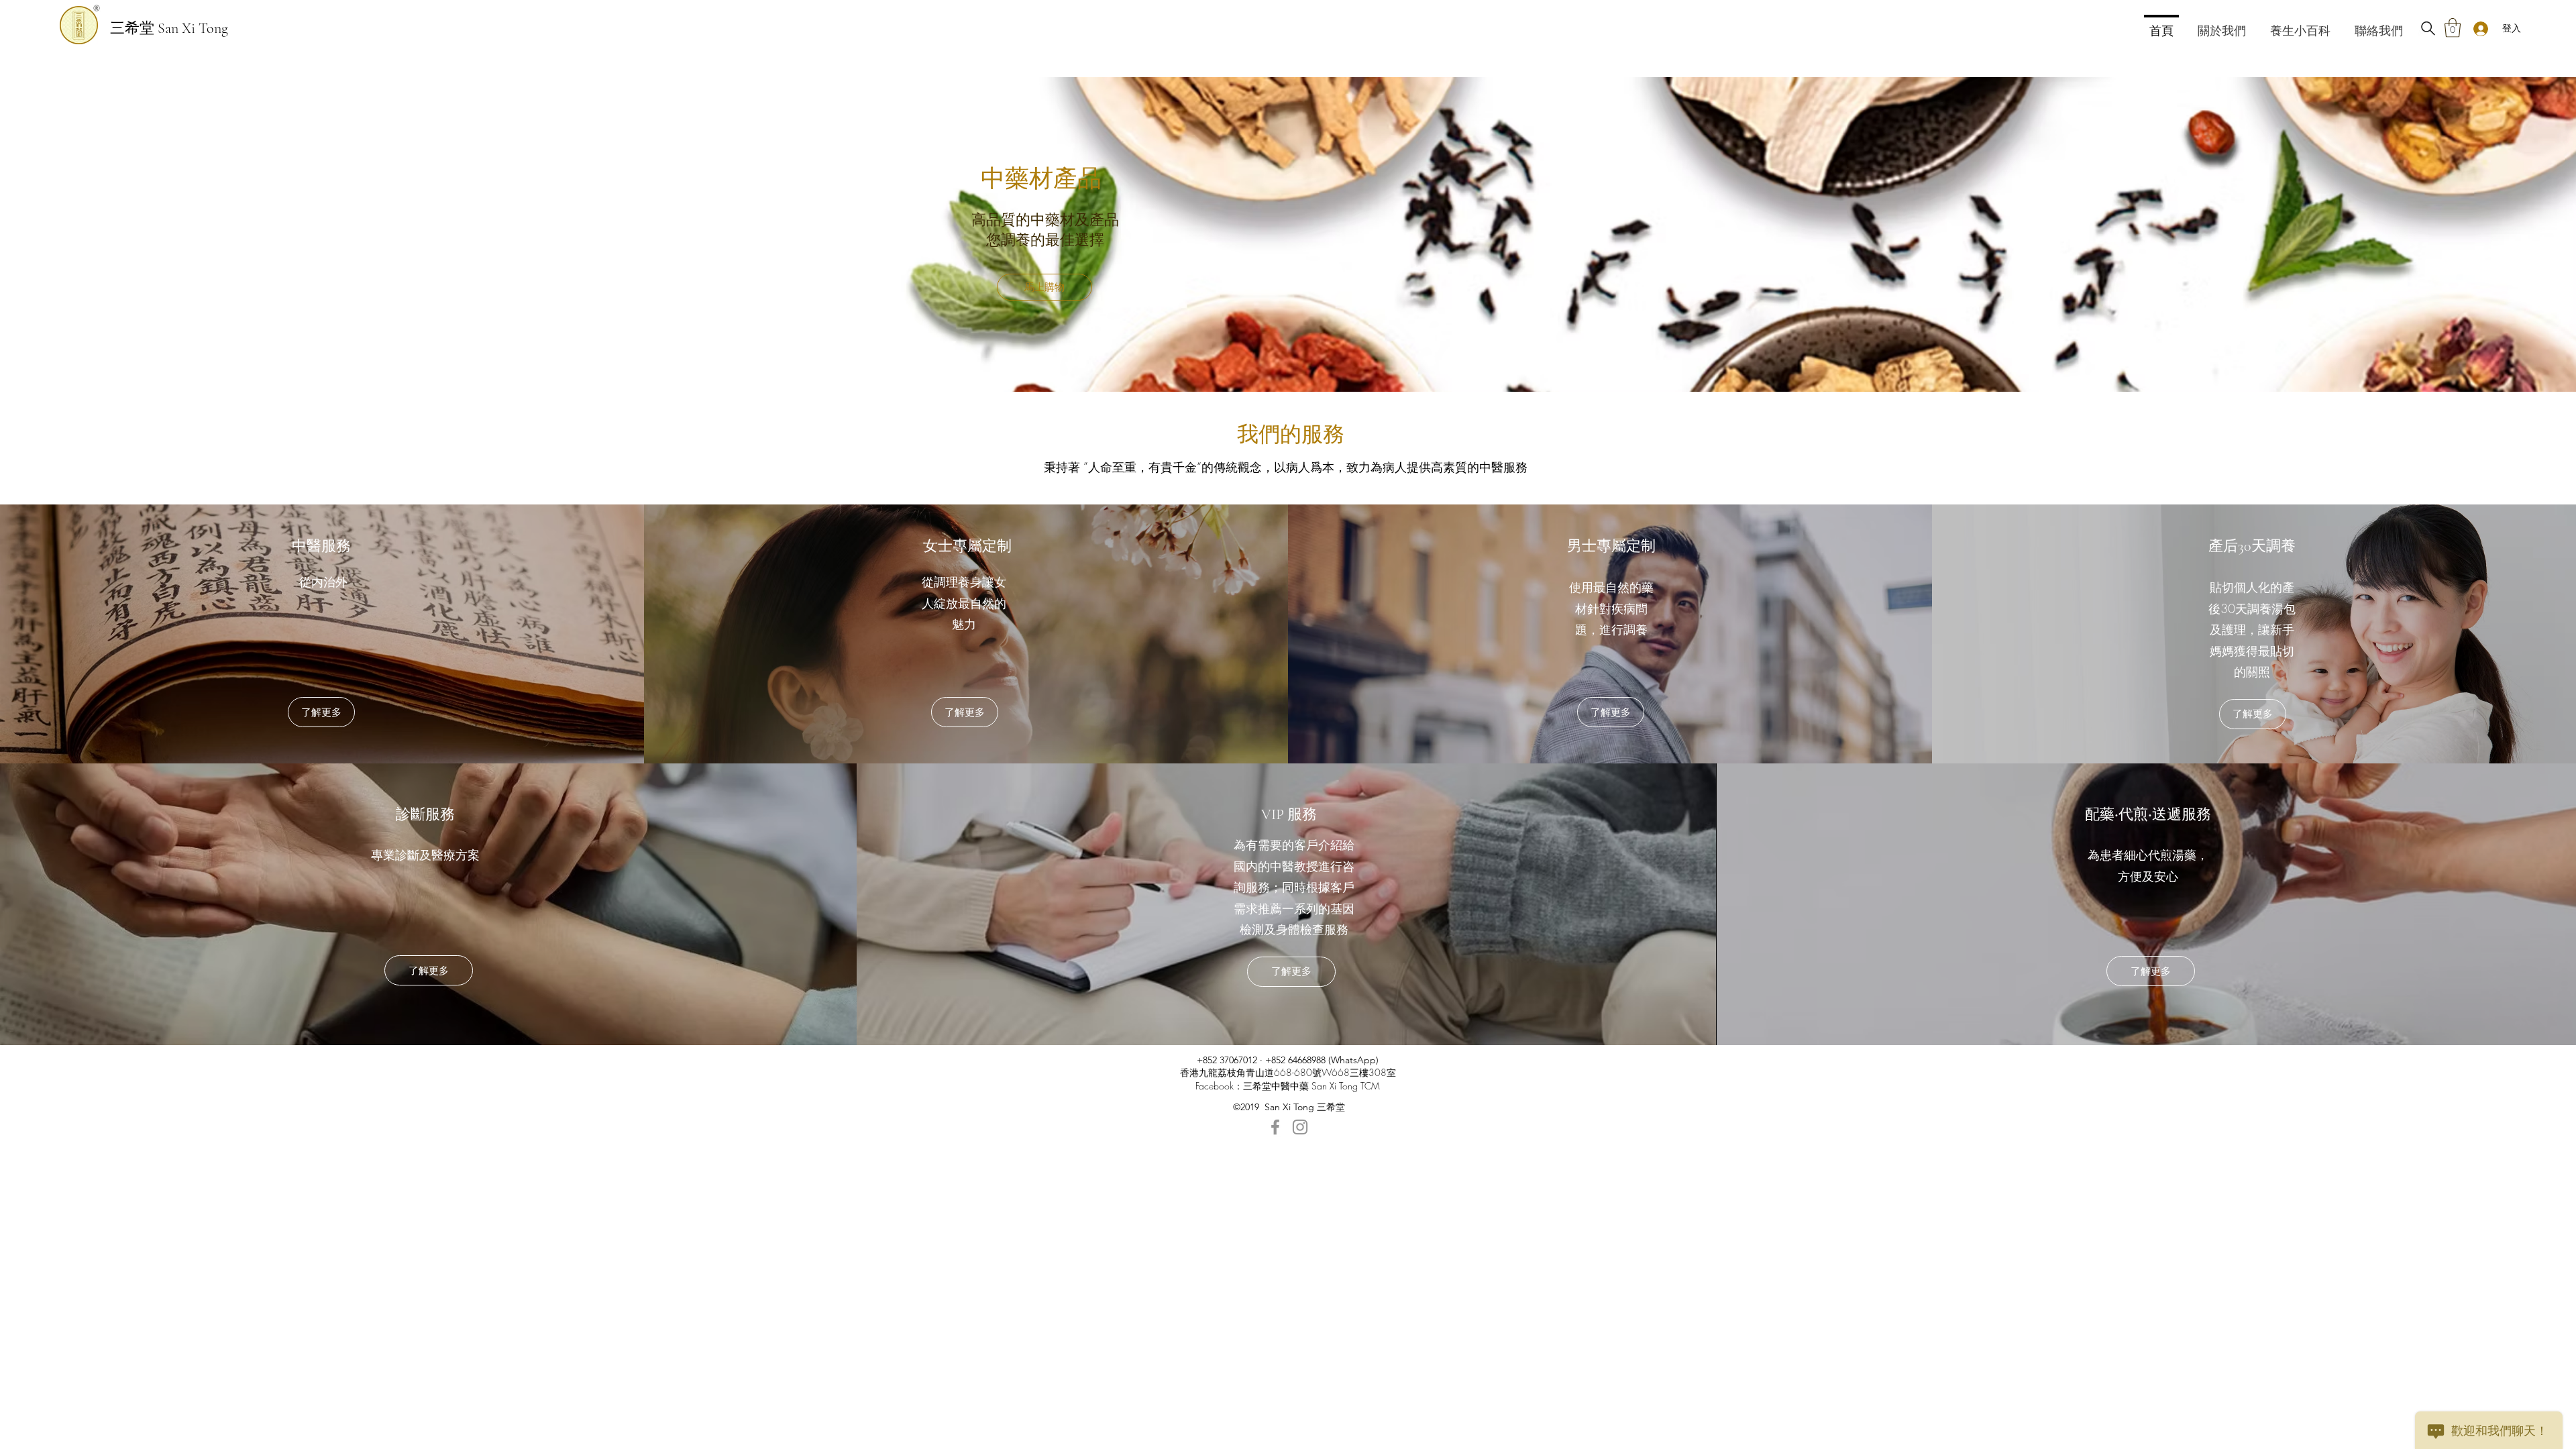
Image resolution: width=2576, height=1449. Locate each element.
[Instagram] (1300, 1127)
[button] (2453, 28)
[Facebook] (1275, 1127)
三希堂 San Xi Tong (169, 28)
